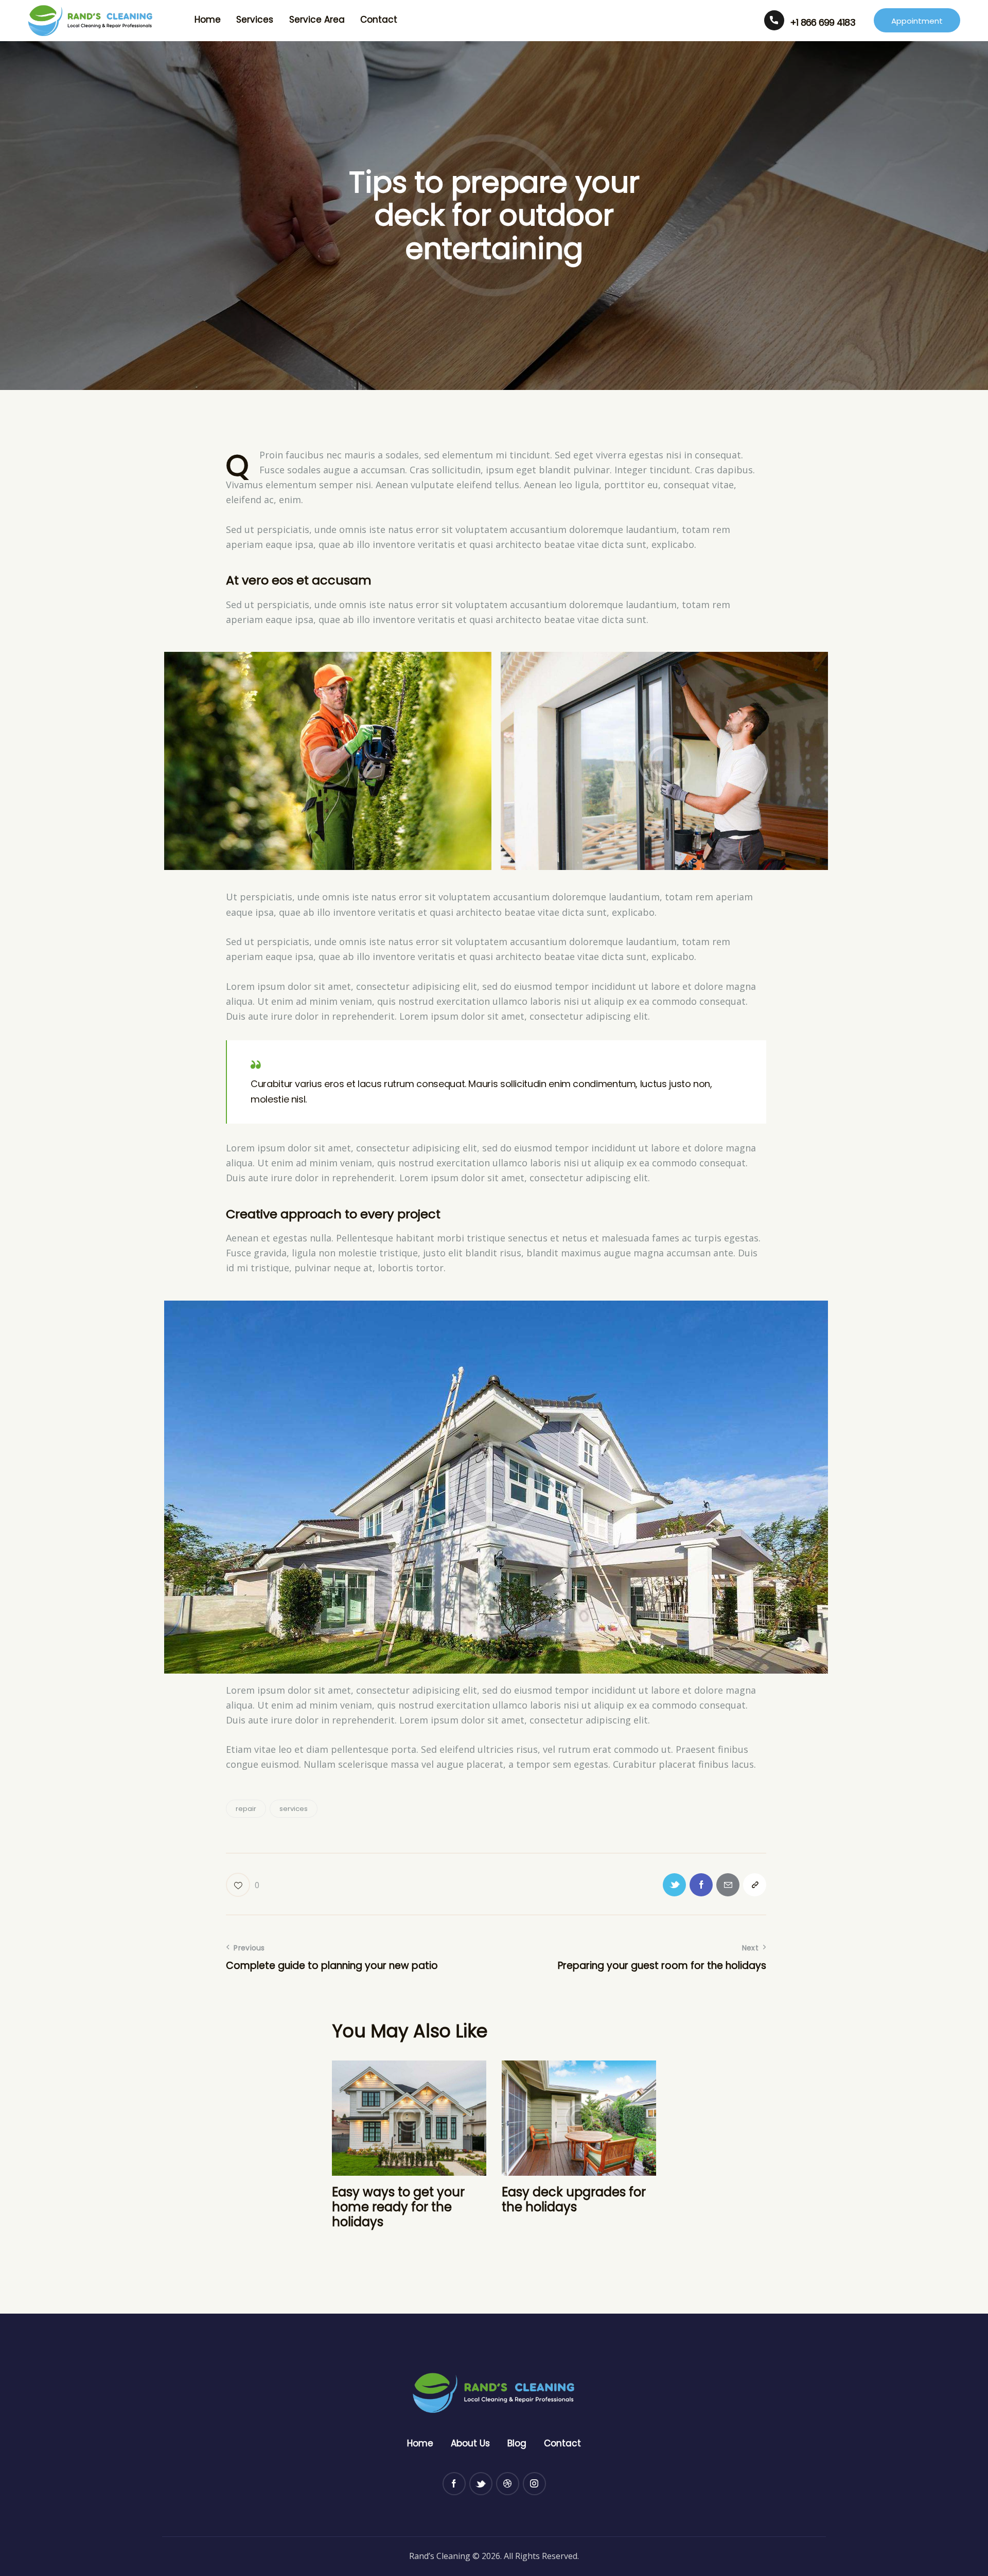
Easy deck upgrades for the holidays (574, 2200)
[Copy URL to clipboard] (755, 1885)
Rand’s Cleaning (440, 2556)
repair (246, 1809)
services (294, 1809)
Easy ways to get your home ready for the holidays (398, 2207)
